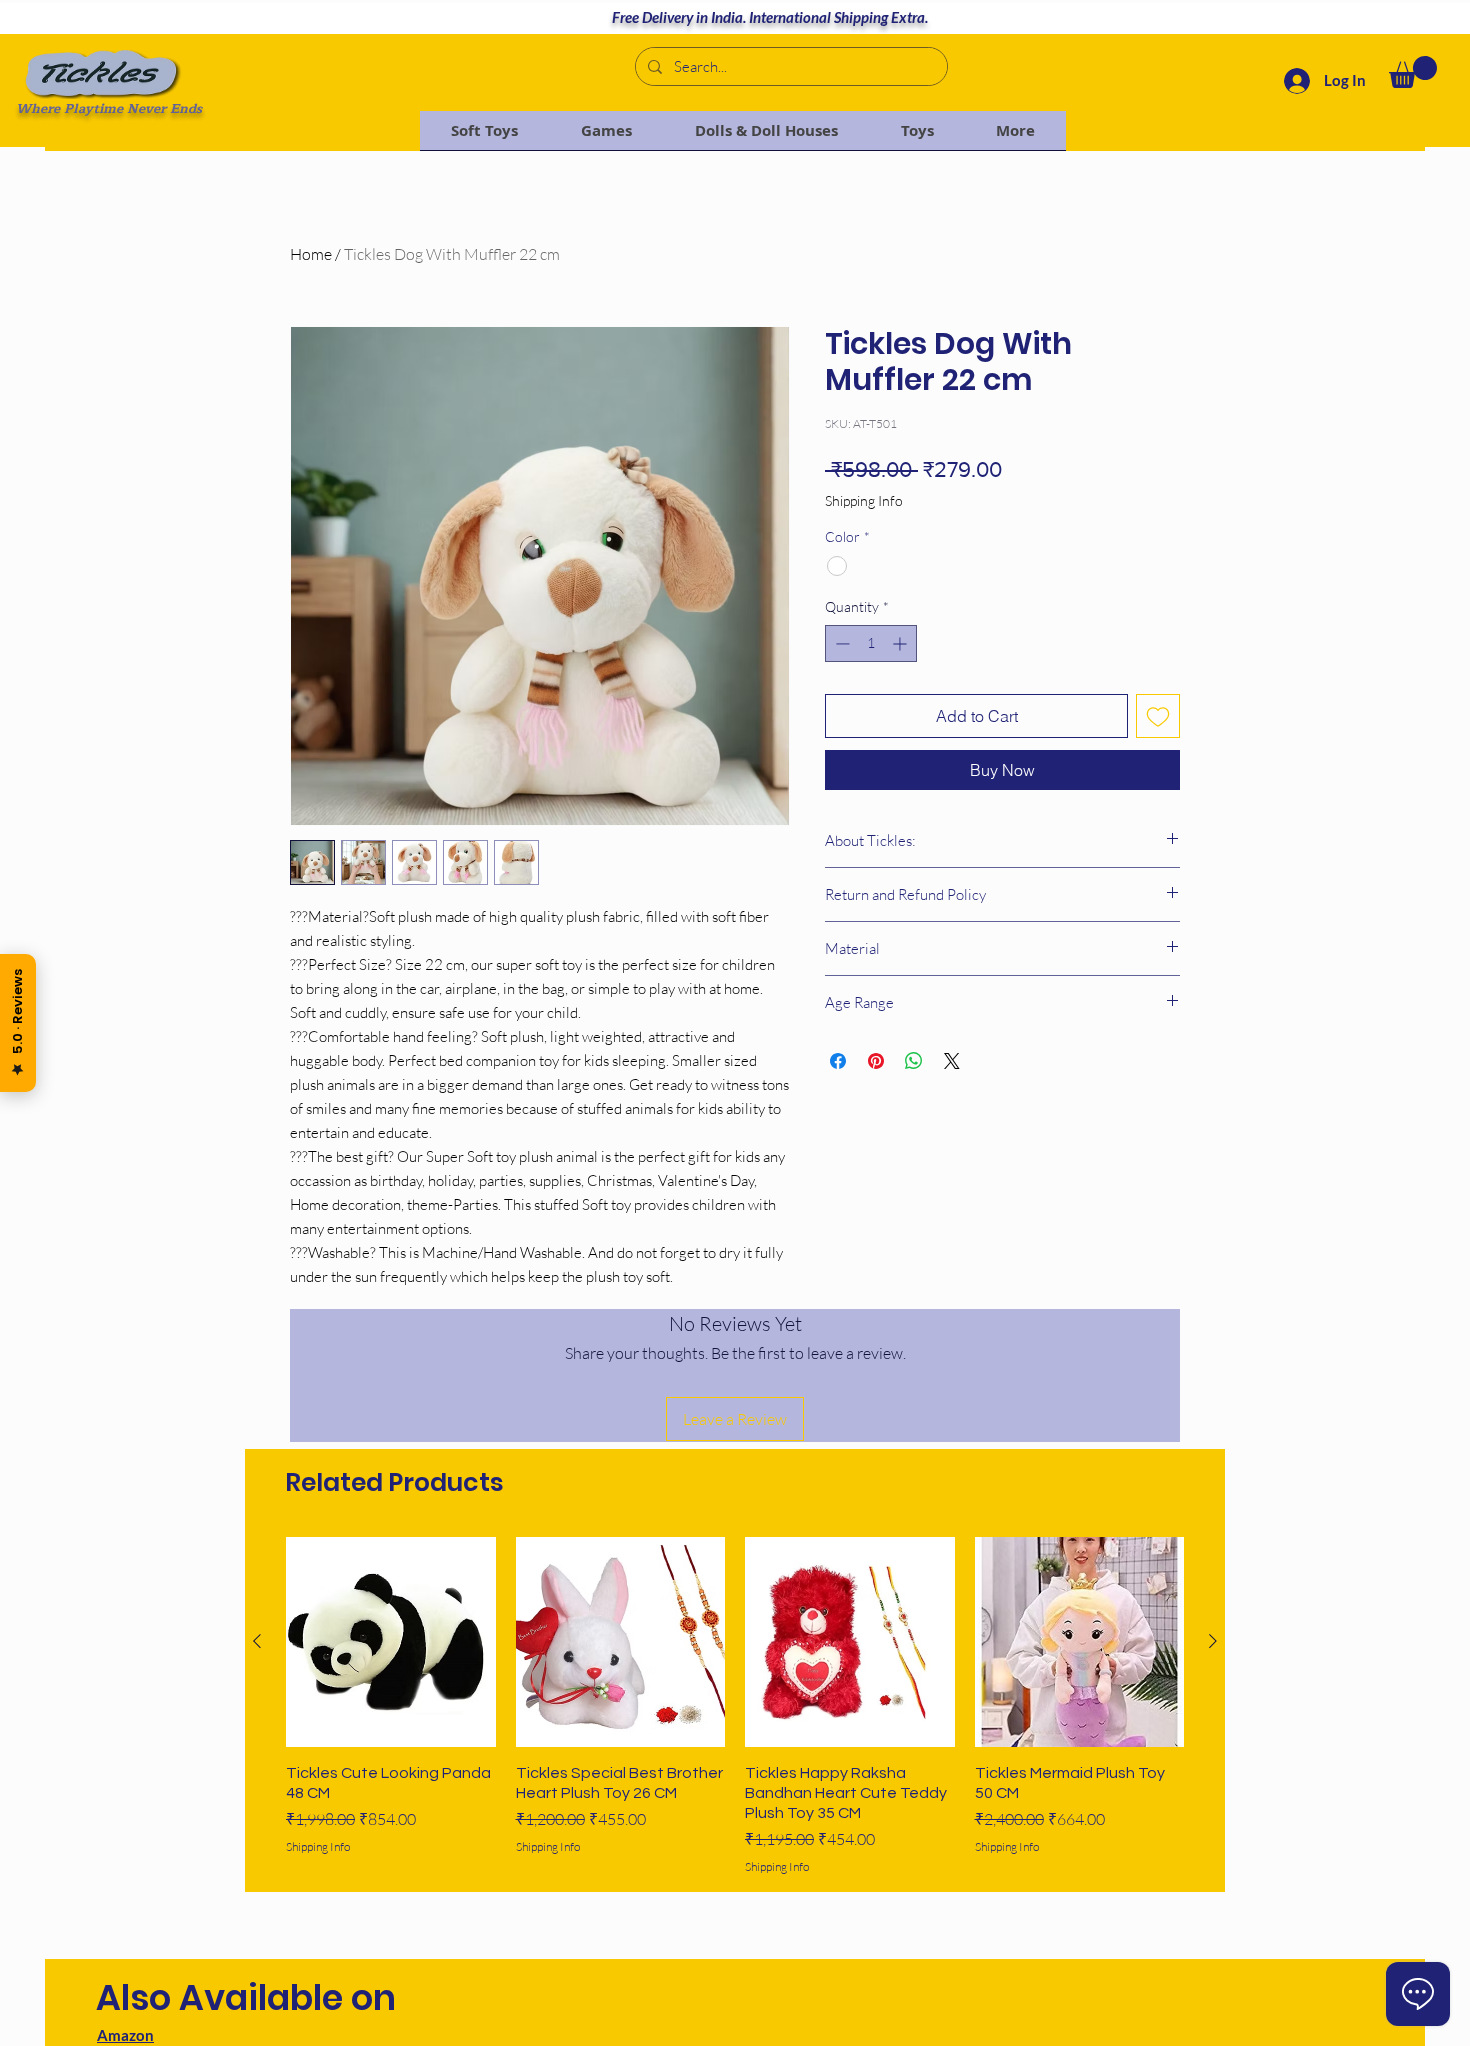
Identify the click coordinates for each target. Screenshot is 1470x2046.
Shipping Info (864, 500)
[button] (1413, 72)
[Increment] (901, 643)
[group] (735, 1706)
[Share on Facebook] (838, 1061)
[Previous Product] (257, 1641)
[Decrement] (840, 643)
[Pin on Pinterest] (876, 1061)
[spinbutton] (871, 643)
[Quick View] (391, 1642)
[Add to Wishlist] (1158, 716)
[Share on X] (952, 1061)
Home (311, 254)
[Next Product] (1213, 1641)
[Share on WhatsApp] (914, 1061)
